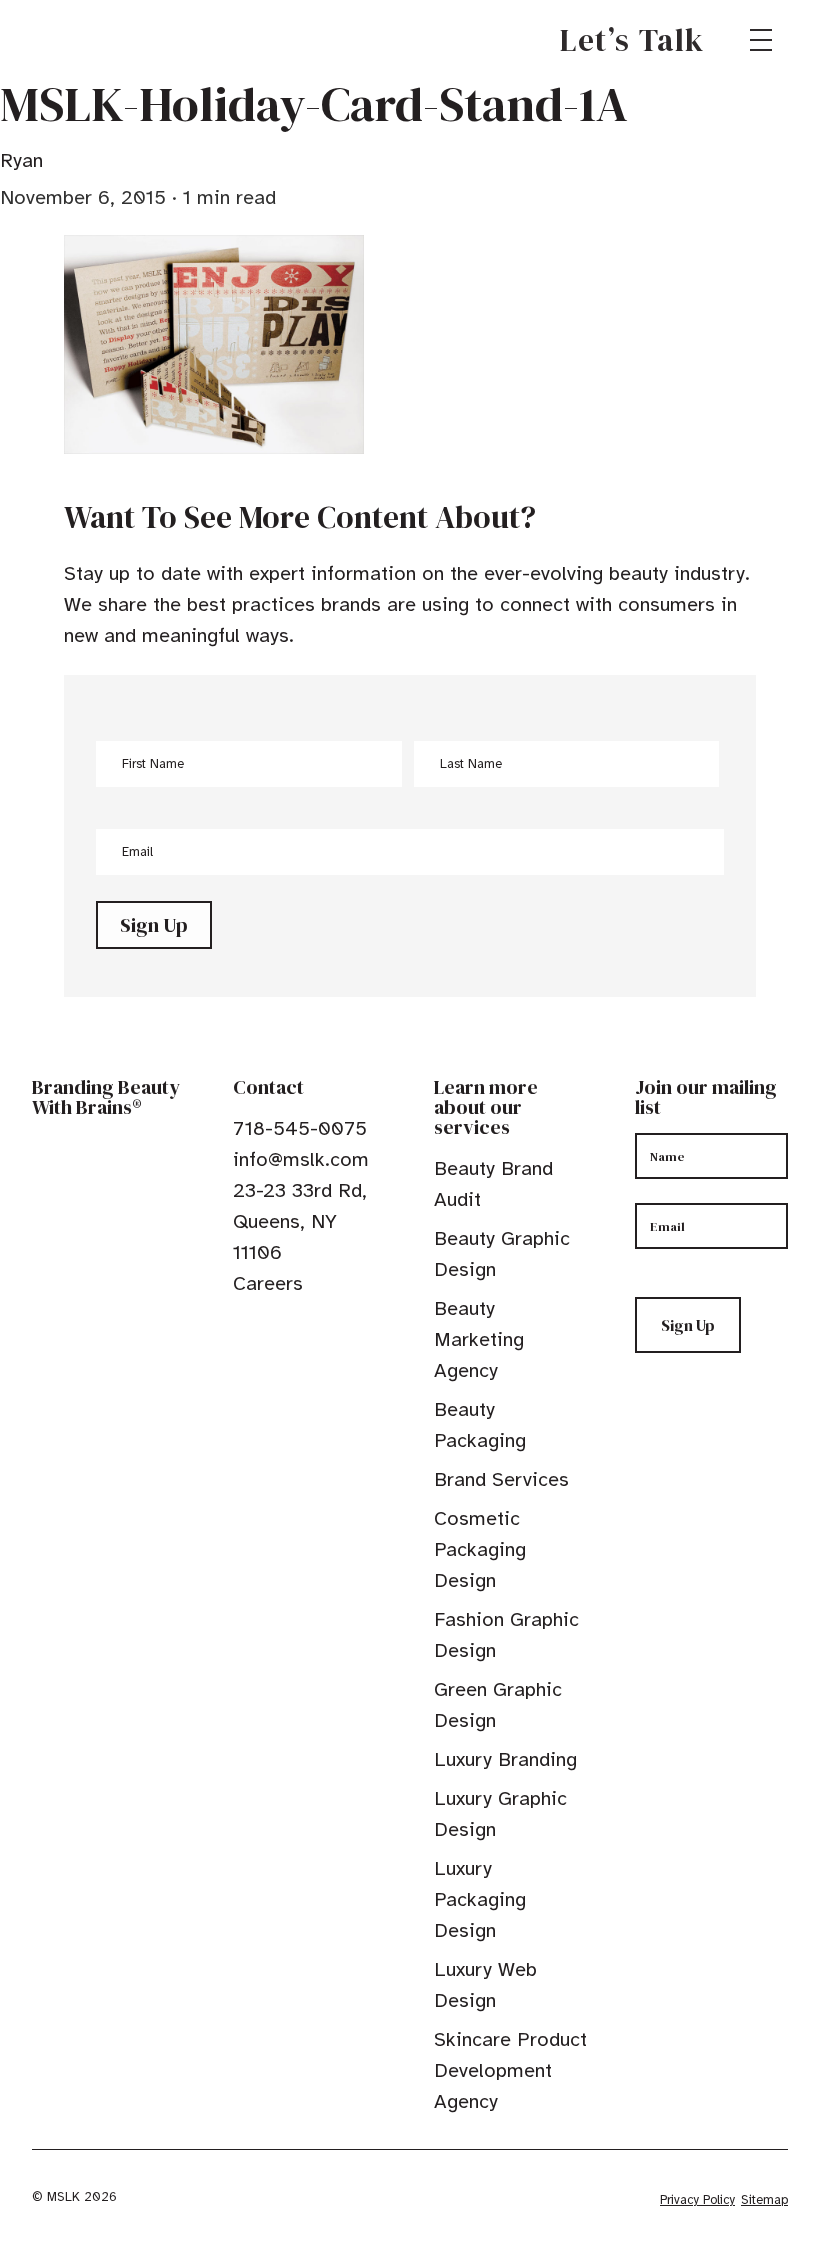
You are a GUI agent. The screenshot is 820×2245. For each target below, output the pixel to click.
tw (273, 1329)
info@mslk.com (301, 1159)
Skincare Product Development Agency (510, 2070)
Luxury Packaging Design (480, 1899)
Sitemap (764, 2200)
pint (304, 1329)
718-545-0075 (300, 1128)
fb (242, 1329)
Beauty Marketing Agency (479, 1339)
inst (335, 1329)
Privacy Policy (697, 2200)
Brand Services (501, 1479)
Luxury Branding (505, 1759)
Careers (268, 1283)
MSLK (104, 40)
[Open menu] (761, 40)
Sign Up (154, 925)
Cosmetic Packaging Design (480, 1549)
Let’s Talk (632, 40)
